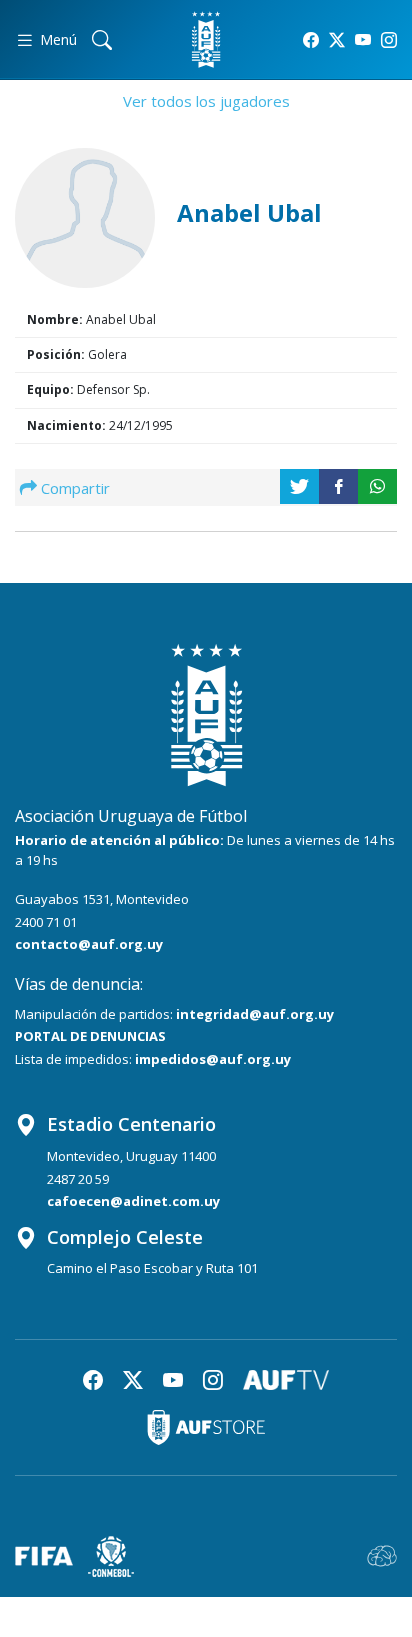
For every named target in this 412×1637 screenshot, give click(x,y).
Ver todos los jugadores (206, 101)
